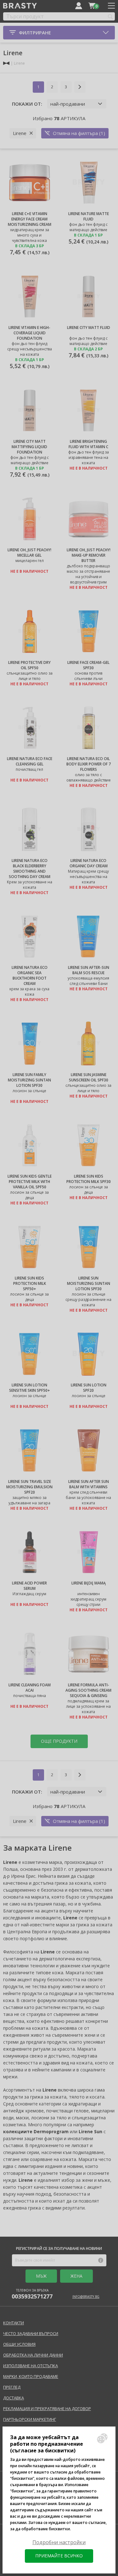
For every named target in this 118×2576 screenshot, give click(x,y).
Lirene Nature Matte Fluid (89, 216)
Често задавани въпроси (31, 2333)
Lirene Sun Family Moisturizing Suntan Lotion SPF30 (29, 1080)
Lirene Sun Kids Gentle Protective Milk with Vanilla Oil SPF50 (30, 1182)
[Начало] (6, 63)
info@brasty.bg (86, 2297)
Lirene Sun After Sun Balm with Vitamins (89, 1484)
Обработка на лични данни (33, 2355)
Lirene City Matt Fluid (89, 328)
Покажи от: (27, 104)
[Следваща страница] (80, 87)
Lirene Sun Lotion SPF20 (89, 1388)
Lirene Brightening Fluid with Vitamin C (88, 444)
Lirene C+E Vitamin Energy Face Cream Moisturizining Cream (30, 219)
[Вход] (79, 6)
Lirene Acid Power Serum (29, 1586)
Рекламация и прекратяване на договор (47, 2409)
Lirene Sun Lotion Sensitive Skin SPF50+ (30, 1388)
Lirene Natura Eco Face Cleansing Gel (30, 761)
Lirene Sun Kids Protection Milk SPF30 (89, 1179)
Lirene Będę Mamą (89, 1583)
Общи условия (19, 2344)
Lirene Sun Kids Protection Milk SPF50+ (30, 1283)
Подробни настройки (59, 2542)
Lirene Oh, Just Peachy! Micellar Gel (29, 553)
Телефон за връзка (32, 2294)
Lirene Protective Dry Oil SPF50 (29, 665)
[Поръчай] (92, 6)
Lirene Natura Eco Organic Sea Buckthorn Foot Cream (30, 975)
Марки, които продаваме (31, 2376)
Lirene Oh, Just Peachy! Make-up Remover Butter (89, 555)
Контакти (14, 2323)
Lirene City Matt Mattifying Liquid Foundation (29, 447)
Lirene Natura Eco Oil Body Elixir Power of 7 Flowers (89, 764)
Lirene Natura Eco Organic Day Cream (89, 863)
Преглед (12, 2387)
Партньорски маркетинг (30, 2419)
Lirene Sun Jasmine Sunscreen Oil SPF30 (89, 1077)
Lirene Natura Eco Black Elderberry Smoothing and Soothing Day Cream (30, 869)
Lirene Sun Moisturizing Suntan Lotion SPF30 (89, 1283)
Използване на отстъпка (31, 2366)
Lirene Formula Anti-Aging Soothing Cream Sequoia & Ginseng (88, 1690)
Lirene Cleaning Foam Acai (30, 1688)
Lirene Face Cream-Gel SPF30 (88, 665)
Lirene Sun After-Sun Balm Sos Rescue (89, 970)
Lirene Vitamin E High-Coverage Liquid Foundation (29, 333)
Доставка (14, 2398)
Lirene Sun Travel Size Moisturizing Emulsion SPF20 (29, 1487)
